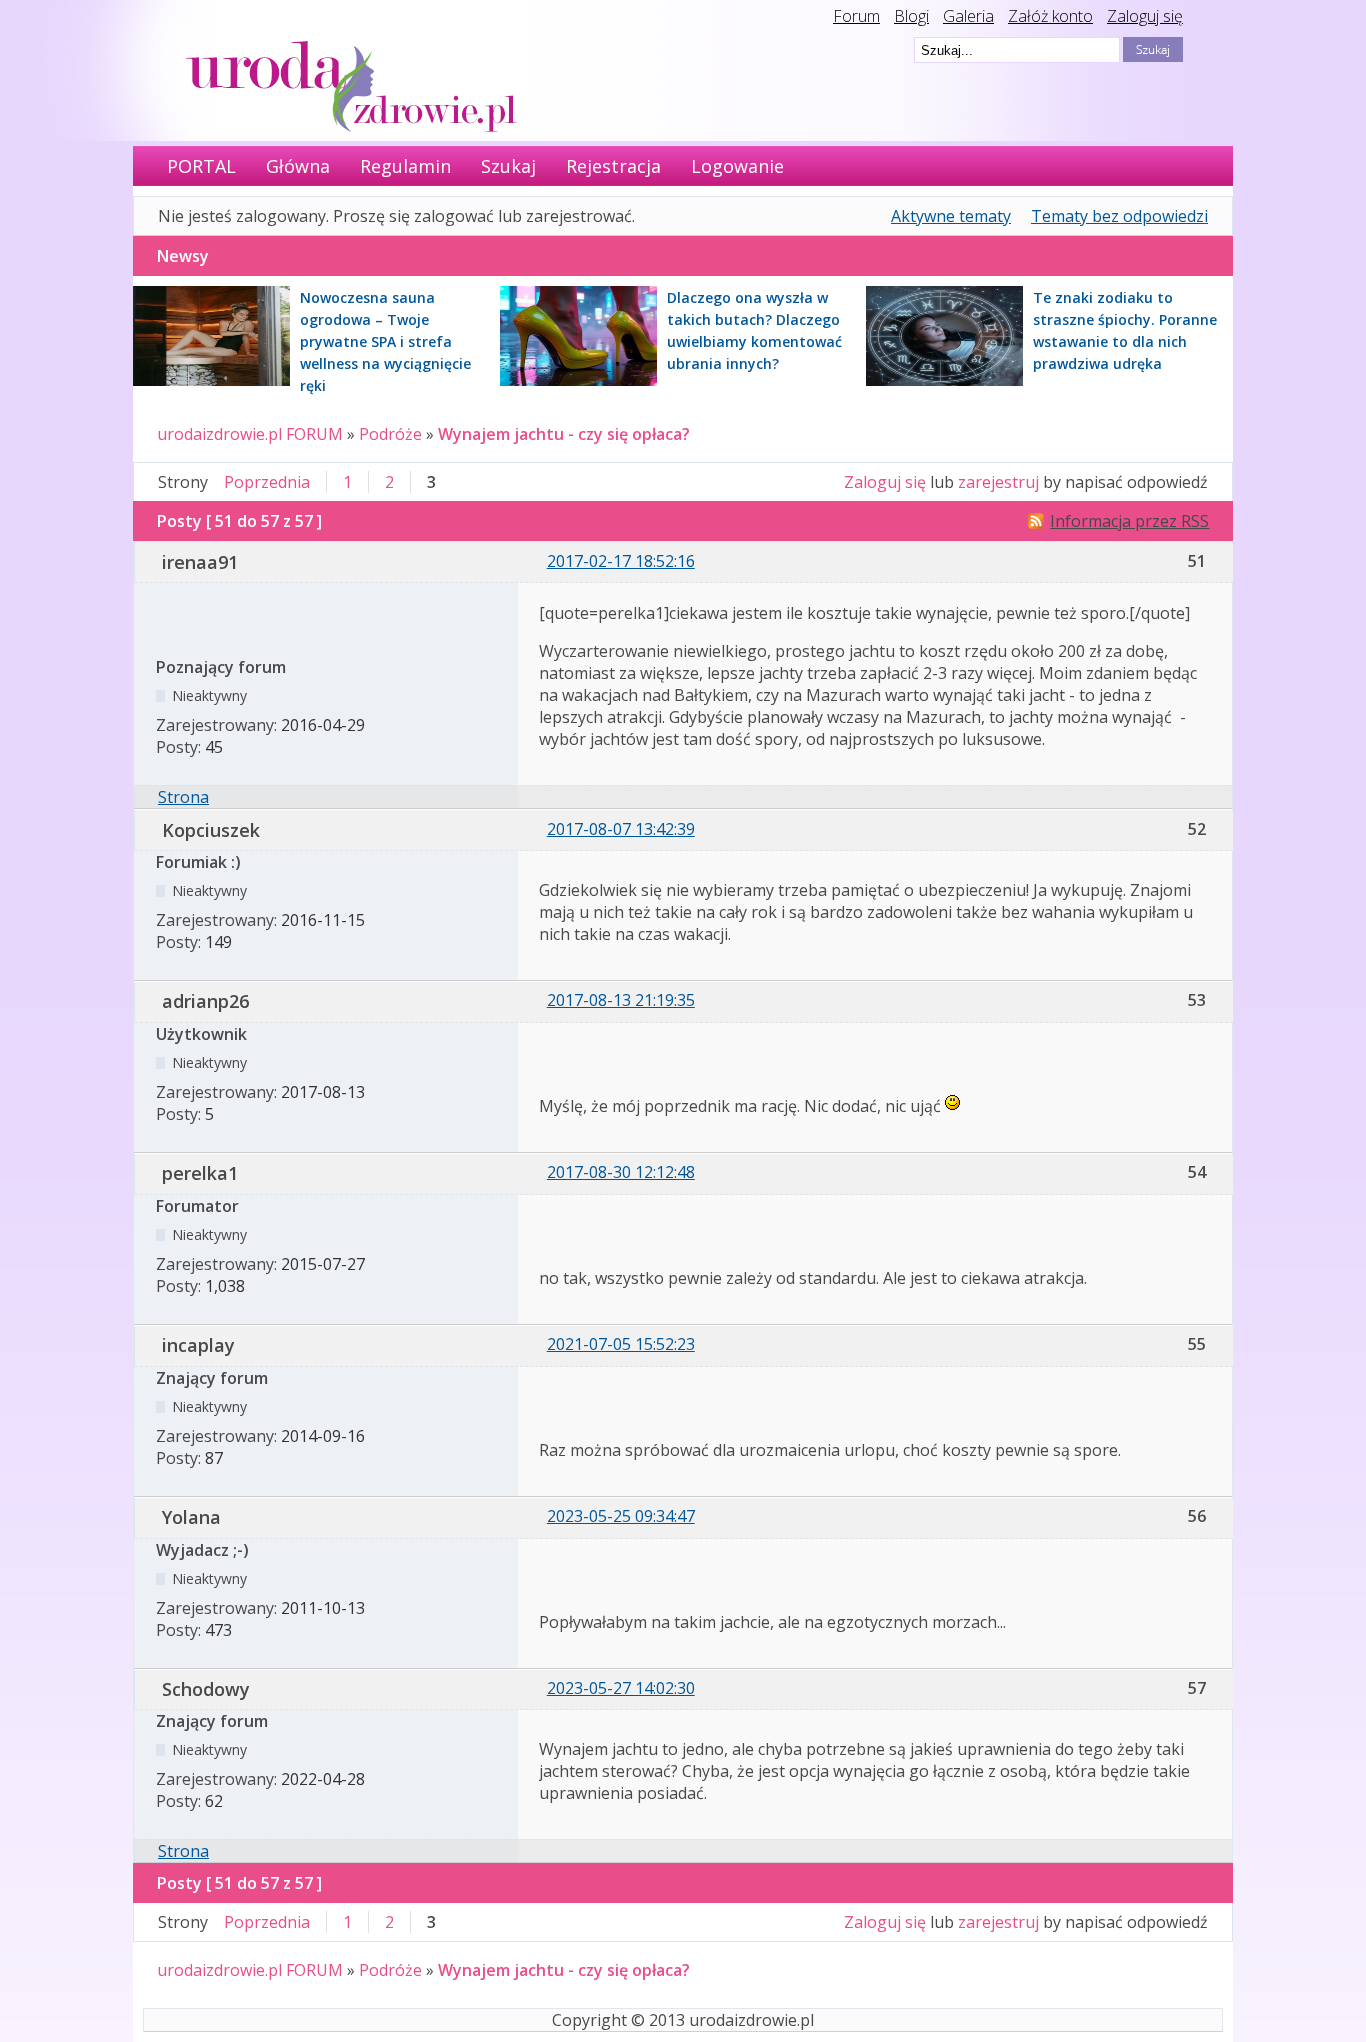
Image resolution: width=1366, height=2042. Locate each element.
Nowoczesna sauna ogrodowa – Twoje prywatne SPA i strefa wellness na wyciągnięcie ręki (385, 341)
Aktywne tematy (951, 216)
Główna (298, 166)
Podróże (390, 434)
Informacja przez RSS (1129, 521)
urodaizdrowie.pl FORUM (250, 434)
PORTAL (201, 166)
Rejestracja (613, 166)
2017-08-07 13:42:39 (621, 829)
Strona (183, 797)
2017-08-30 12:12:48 (621, 1172)
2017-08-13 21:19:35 (621, 1000)
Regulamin (405, 166)
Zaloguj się (1145, 16)
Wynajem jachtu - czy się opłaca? (564, 434)
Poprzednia (267, 482)
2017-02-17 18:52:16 (621, 561)
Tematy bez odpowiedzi (1119, 216)
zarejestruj (998, 482)
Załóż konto (1050, 16)
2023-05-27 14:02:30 (621, 1688)
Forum (856, 16)
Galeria (968, 16)
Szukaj (508, 166)
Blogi (911, 16)
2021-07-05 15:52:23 (621, 1344)
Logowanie (737, 166)
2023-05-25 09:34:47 (621, 1516)
